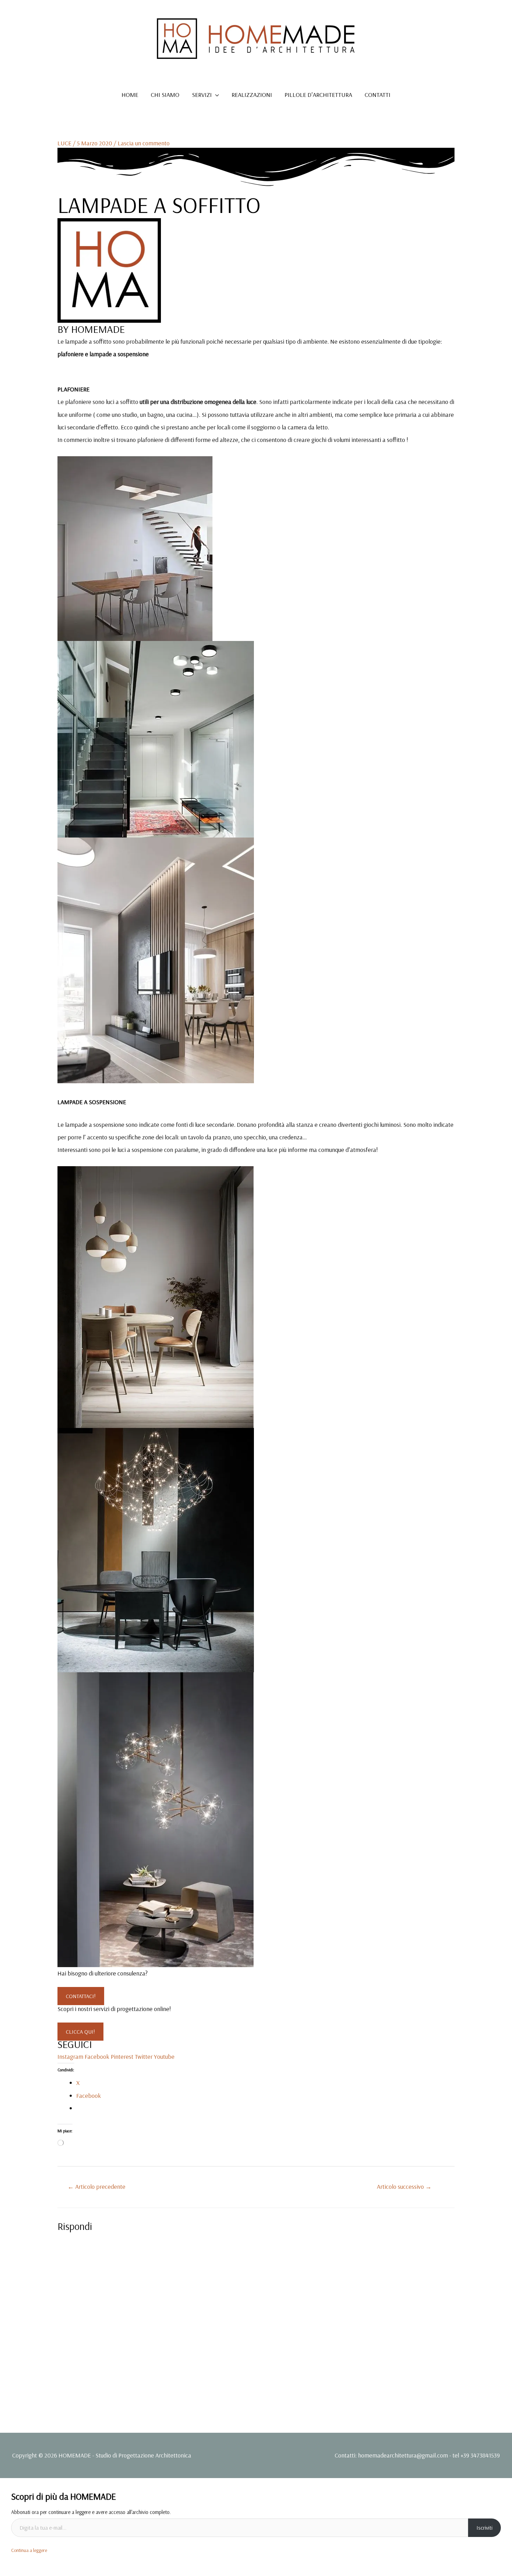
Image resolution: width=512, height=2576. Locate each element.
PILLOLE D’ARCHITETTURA (318, 95)
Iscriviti (484, 2528)
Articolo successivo (404, 2187)
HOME (130, 95)
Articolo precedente (96, 2187)
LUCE (64, 143)
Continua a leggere (29, 2550)
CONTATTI (378, 95)
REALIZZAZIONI (252, 95)
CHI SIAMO (165, 95)
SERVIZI (202, 95)
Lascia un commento (144, 143)
